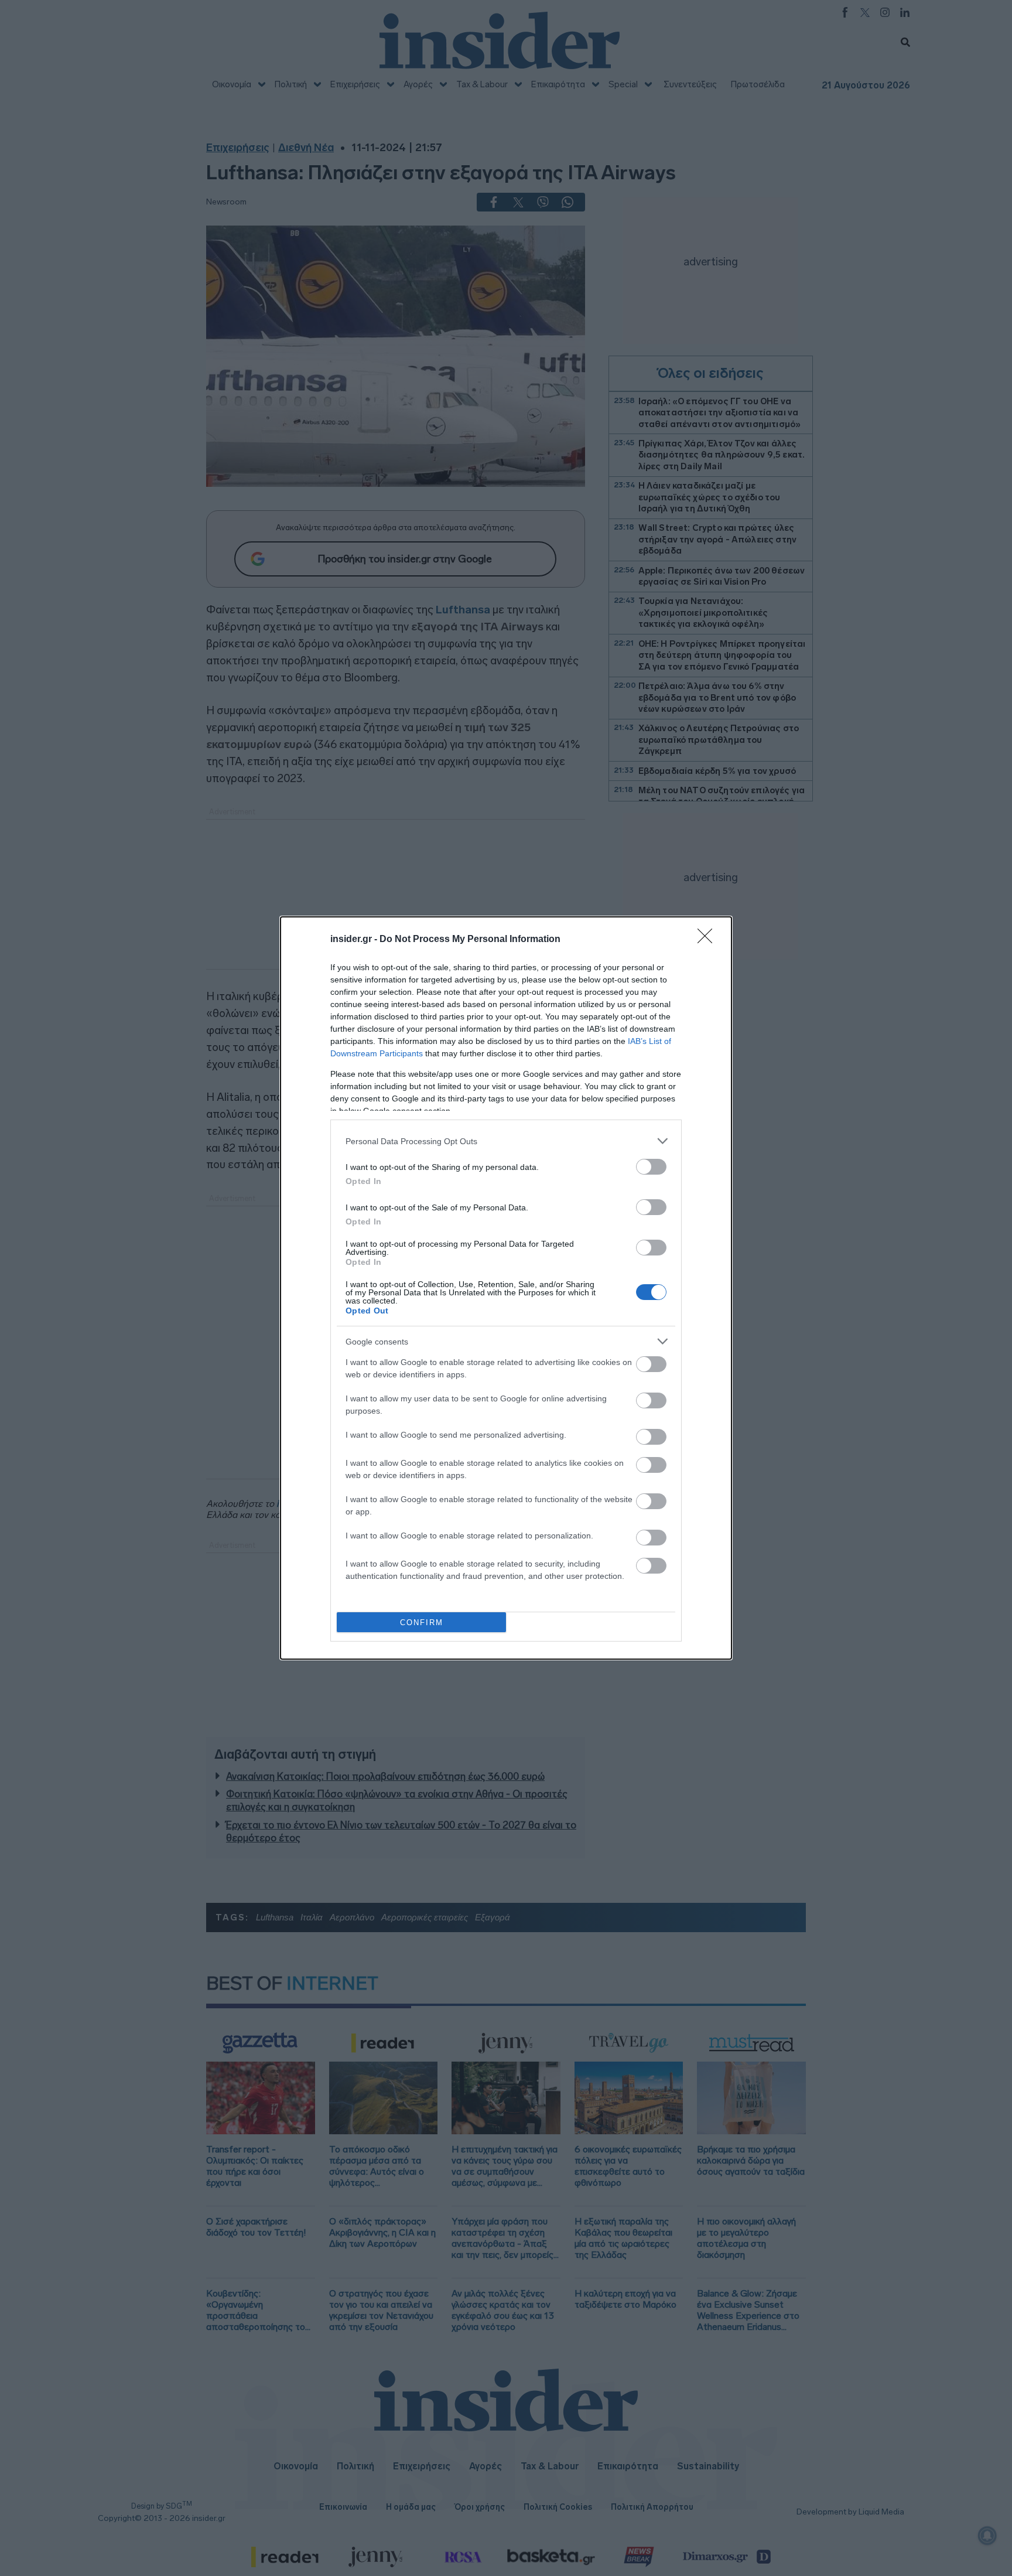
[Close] (709, 940)
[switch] (651, 1167)
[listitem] (506, 1141)
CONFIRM (422, 1623)
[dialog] (506, 1288)
